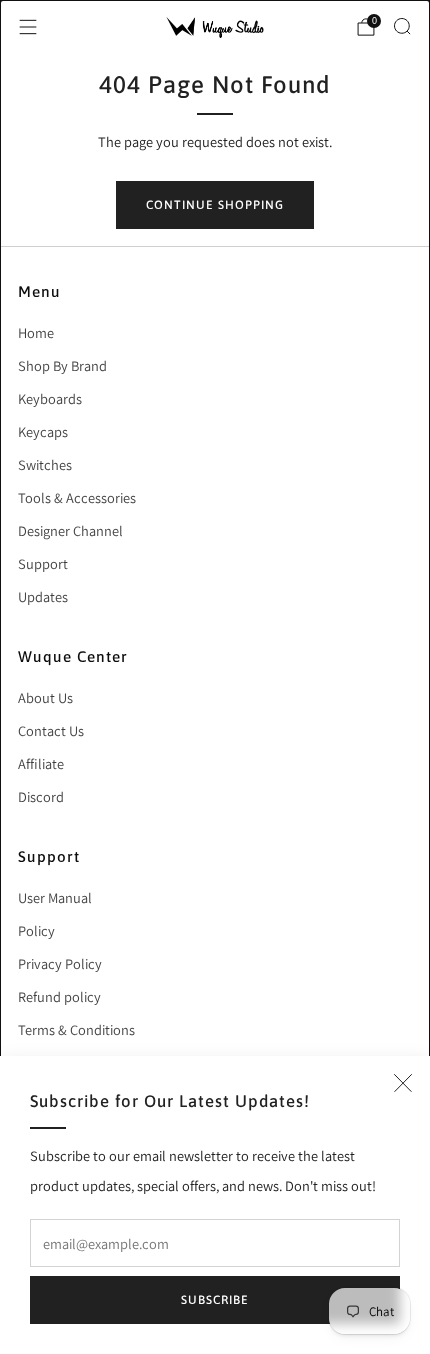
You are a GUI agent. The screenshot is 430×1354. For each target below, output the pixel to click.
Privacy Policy (60, 963)
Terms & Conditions (76, 1029)
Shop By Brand (62, 365)
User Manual (55, 897)
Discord (41, 796)
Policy (36, 930)
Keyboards (50, 398)
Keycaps (43, 431)
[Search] (402, 26)
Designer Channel (70, 530)
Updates (43, 596)
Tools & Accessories (77, 497)
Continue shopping (215, 205)
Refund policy (59, 996)
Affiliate (41, 763)
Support (43, 563)
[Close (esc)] (403, 1083)
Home (36, 332)
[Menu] (28, 27)
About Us (45, 697)
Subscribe (215, 1300)
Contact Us (51, 730)
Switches (45, 464)
